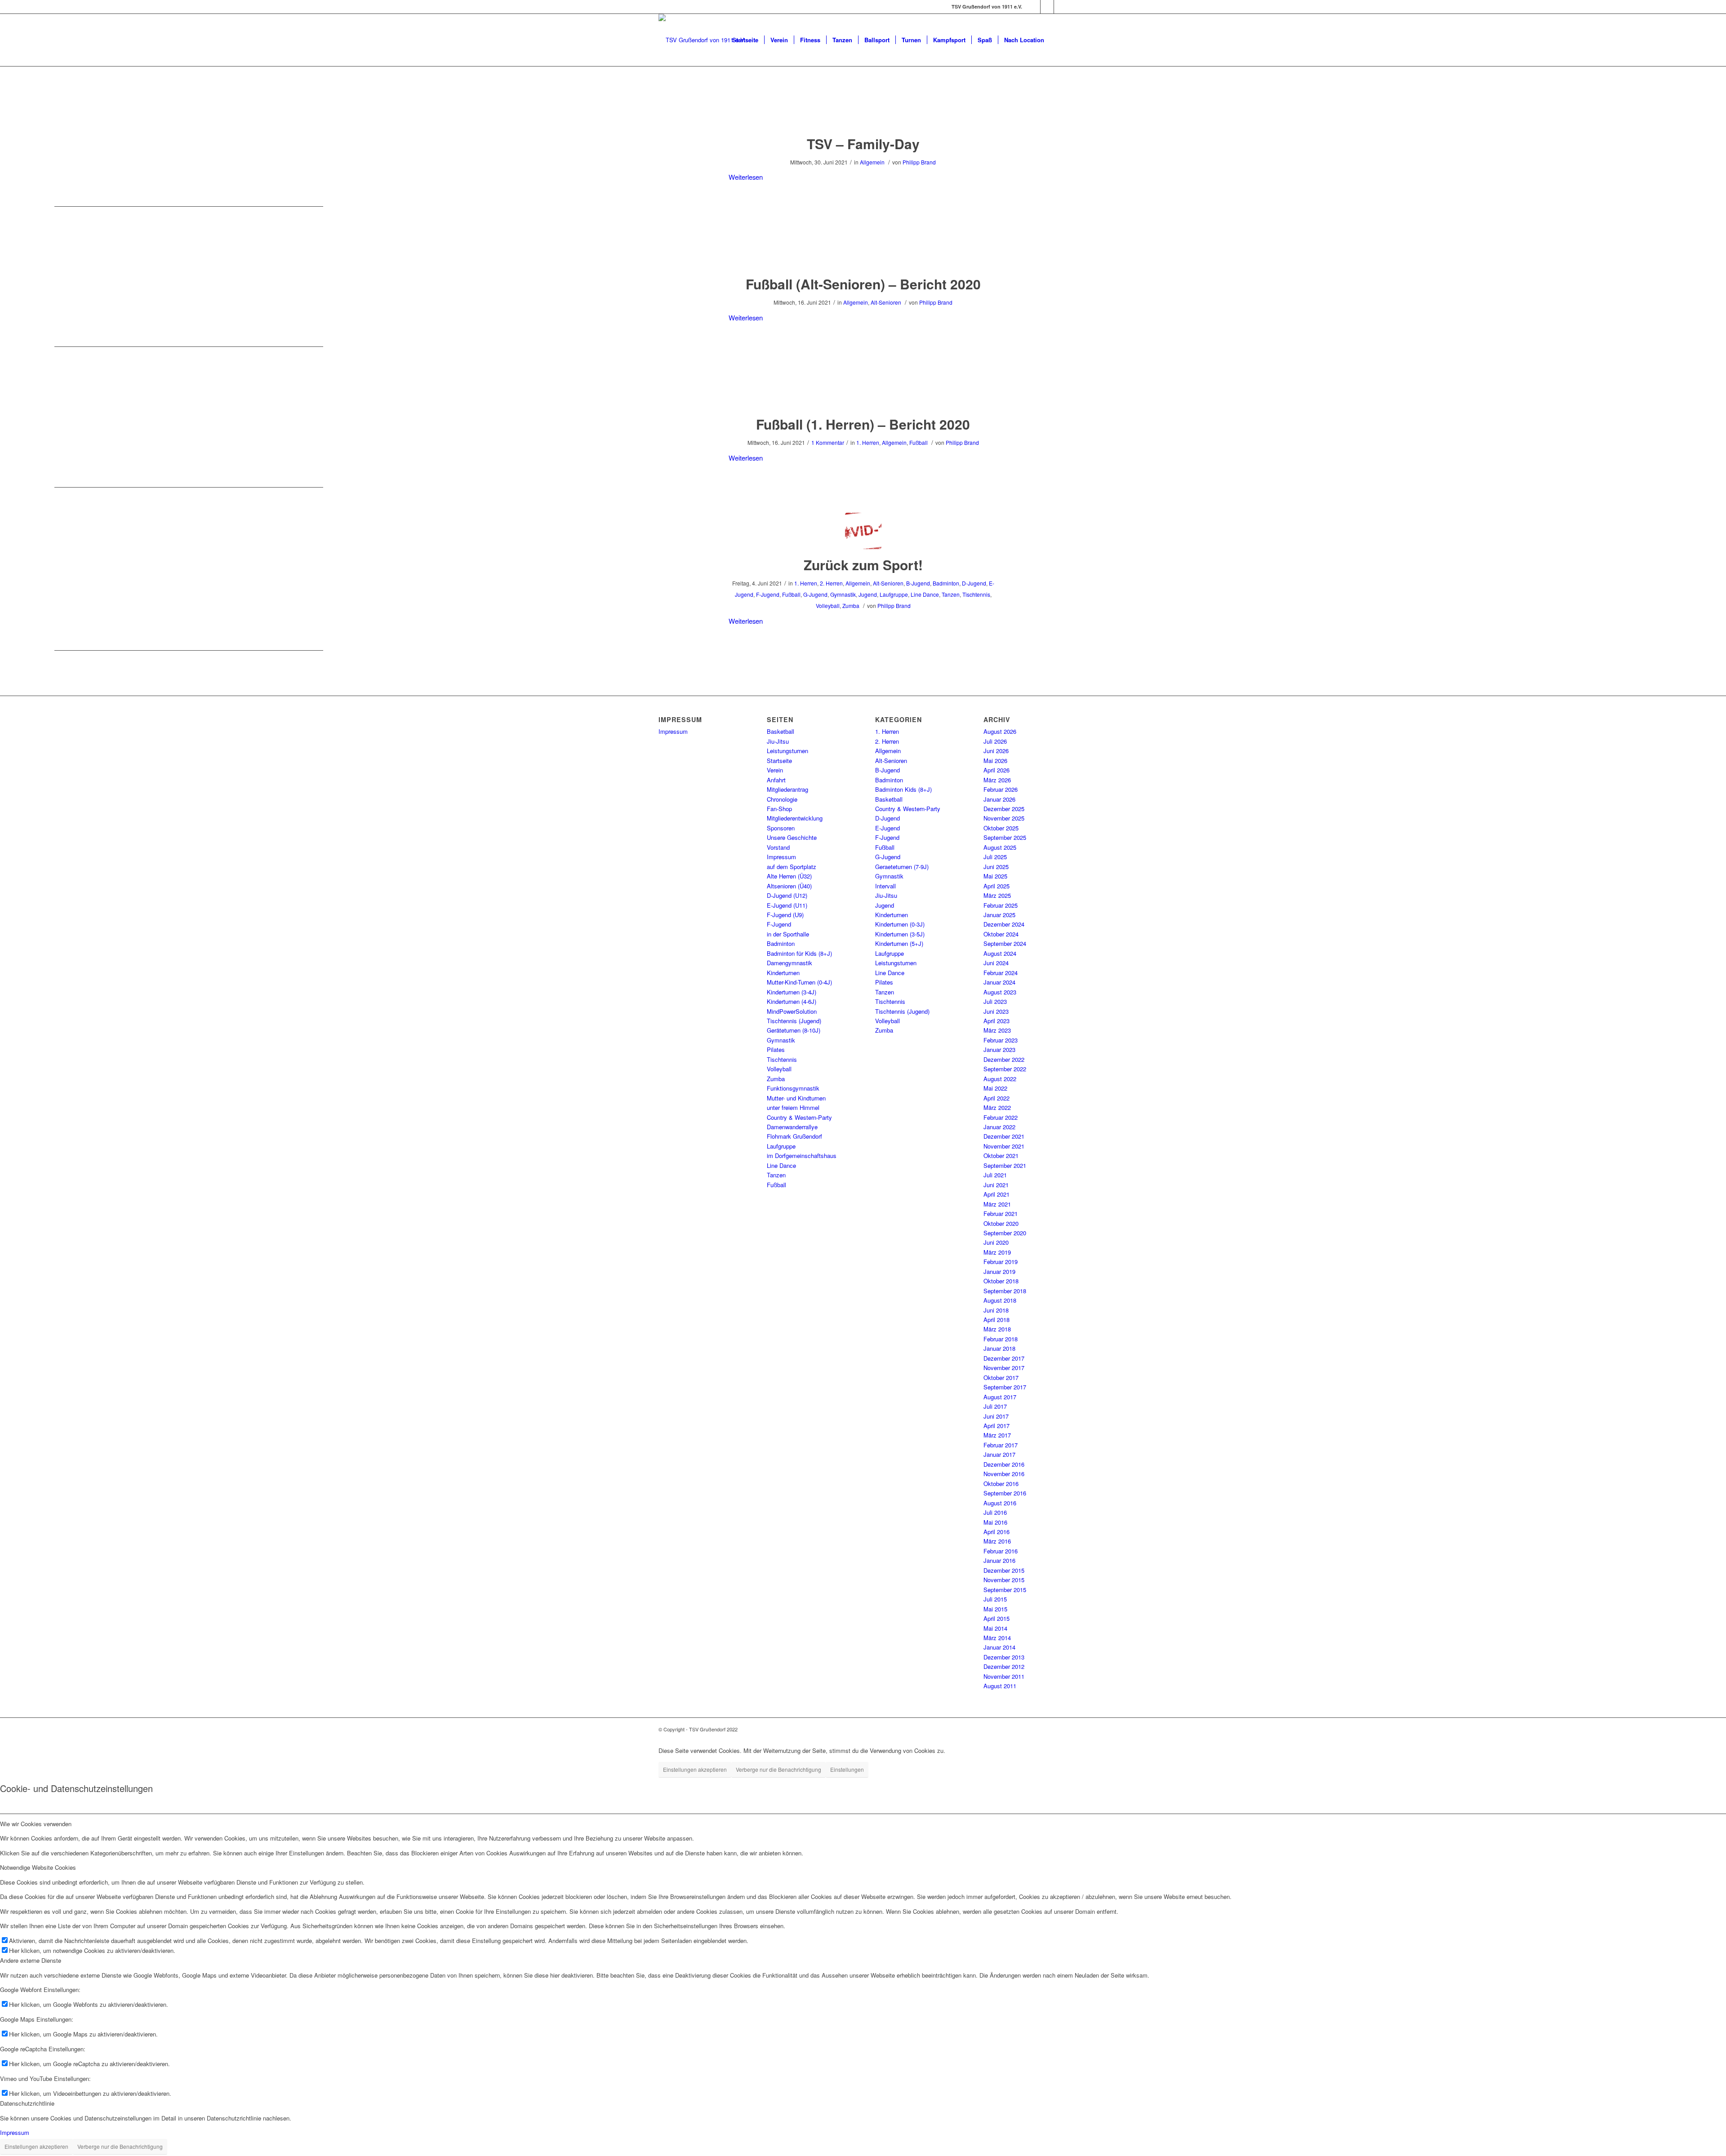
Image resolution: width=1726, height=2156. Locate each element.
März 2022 (997, 1107)
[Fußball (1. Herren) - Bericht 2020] (863, 390)
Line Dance (925, 594)
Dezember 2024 (1004, 924)
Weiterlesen (746, 177)
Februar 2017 (1001, 1445)
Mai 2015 (995, 1609)
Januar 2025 (999, 915)
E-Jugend (887, 828)
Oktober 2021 (1001, 1156)
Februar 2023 (1001, 1040)
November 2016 (1004, 1474)
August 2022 (1000, 1079)
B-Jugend (918, 583)
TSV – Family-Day (863, 144)
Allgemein (872, 162)
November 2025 (1004, 818)
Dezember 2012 (1004, 1666)
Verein (775, 770)
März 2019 (997, 1252)
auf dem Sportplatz (792, 867)
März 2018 (997, 1329)
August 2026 (1000, 731)
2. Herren (831, 583)
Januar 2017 (999, 1454)
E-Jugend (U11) (787, 905)
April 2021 (996, 1194)
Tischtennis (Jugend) (794, 1021)
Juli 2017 (995, 1406)
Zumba (851, 606)
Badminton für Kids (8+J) (799, 953)
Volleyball (828, 606)
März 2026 (997, 780)
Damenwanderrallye (792, 1127)
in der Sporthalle (788, 934)
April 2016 (996, 1532)
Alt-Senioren (886, 302)
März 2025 (997, 895)
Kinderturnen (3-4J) (792, 992)
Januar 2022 (999, 1127)
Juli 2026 (995, 741)
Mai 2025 (995, 876)
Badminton (946, 583)
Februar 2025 (1001, 905)
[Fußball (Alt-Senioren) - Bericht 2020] (863, 250)
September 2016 (1005, 1493)
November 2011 (1004, 1676)
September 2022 (1005, 1069)
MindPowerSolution (792, 1011)
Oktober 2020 (1001, 1223)
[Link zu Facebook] (1034, 7)
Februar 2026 (1001, 789)
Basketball (781, 731)
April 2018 (996, 1320)
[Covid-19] (863, 531)
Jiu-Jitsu (778, 741)
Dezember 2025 (1004, 809)
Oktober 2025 (1001, 828)
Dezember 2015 (1004, 1570)
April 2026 (996, 770)
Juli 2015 (995, 1599)
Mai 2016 (995, 1522)
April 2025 (996, 886)
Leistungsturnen (787, 751)
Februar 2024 (1001, 973)
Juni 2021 (996, 1185)
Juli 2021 (995, 1175)
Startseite (779, 761)
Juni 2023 (996, 1011)
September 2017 (1005, 1387)
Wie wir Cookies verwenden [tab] (36, 1824)
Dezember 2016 (1004, 1464)
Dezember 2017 (1004, 1358)
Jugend (868, 594)
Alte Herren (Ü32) (789, 876)
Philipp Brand (919, 162)
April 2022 (996, 1098)
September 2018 (1005, 1291)
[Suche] (1059, 40)
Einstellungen (847, 1769)
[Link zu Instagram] (1047, 7)
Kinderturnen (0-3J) (900, 924)
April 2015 (996, 1618)
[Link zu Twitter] (1061, 7)
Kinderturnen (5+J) (899, 943)
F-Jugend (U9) (785, 915)
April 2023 (996, 1021)
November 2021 (1004, 1146)
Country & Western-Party (799, 1117)
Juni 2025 (996, 867)
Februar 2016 (1001, 1551)
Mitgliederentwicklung (795, 818)
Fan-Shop (779, 809)
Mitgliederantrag (787, 789)
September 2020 (1005, 1233)
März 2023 (997, 1030)
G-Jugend (815, 594)
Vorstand (778, 847)
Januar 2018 (999, 1348)
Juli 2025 (995, 857)
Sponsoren (781, 828)
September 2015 (1005, 1590)
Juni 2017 (996, 1416)
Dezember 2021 (1004, 1136)
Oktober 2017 (1001, 1377)
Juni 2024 (996, 963)
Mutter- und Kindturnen (796, 1098)
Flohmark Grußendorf (794, 1136)
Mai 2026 (995, 761)
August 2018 (1000, 1300)
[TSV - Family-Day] (863, 110)
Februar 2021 (1001, 1213)
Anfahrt (776, 780)
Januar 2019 (999, 1271)
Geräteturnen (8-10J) (794, 1030)
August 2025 (1000, 847)
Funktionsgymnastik (793, 1088)
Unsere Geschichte (792, 837)
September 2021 (1005, 1165)
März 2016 (997, 1541)
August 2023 (1000, 992)
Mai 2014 (995, 1628)
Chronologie (782, 799)
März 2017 (997, 1435)
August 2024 (1000, 953)
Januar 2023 (999, 1049)
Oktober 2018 (1001, 1281)
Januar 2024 (999, 982)
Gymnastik (843, 594)
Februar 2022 (1001, 1117)
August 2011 (1000, 1686)
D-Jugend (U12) (787, 895)
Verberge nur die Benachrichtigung (778, 1769)
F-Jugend (768, 594)
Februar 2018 (1001, 1339)
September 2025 (1005, 837)
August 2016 (1000, 1503)
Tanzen (951, 594)
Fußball (919, 442)
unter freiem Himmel (793, 1107)
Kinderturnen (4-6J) (792, 1001)
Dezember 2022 (1004, 1059)
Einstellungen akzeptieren (695, 1769)
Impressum (673, 731)
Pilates (776, 1049)
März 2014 (997, 1638)
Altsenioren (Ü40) (789, 886)
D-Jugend (974, 583)
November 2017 (1004, 1368)
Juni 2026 (996, 751)
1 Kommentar (828, 442)
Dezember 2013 (1004, 1657)
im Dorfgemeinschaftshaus (802, 1156)
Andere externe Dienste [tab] (31, 1960)
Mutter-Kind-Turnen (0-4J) (799, 982)
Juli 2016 (995, 1512)
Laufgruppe (894, 594)
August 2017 (1000, 1397)
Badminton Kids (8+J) (903, 789)
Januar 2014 (999, 1647)
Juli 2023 (995, 1001)
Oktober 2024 (1001, 934)
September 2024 (1005, 943)
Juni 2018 (996, 1310)
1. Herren (868, 442)
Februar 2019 (1001, 1262)
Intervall (885, 886)
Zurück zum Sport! (863, 565)
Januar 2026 (999, 799)
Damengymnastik (790, 963)
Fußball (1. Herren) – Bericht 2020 (863, 424)
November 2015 (1004, 1580)
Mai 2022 (995, 1088)
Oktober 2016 (1001, 1484)
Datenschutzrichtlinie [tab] (27, 2103)
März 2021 (997, 1204)
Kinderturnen (783, 973)
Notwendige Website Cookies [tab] (38, 1867)
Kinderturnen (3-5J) (900, 934)
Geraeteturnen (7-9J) (902, 867)
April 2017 (996, 1426)
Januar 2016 (999, 1560)
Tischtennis (976, 594)
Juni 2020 (996, 1242)
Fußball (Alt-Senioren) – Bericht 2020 (863, 284)
